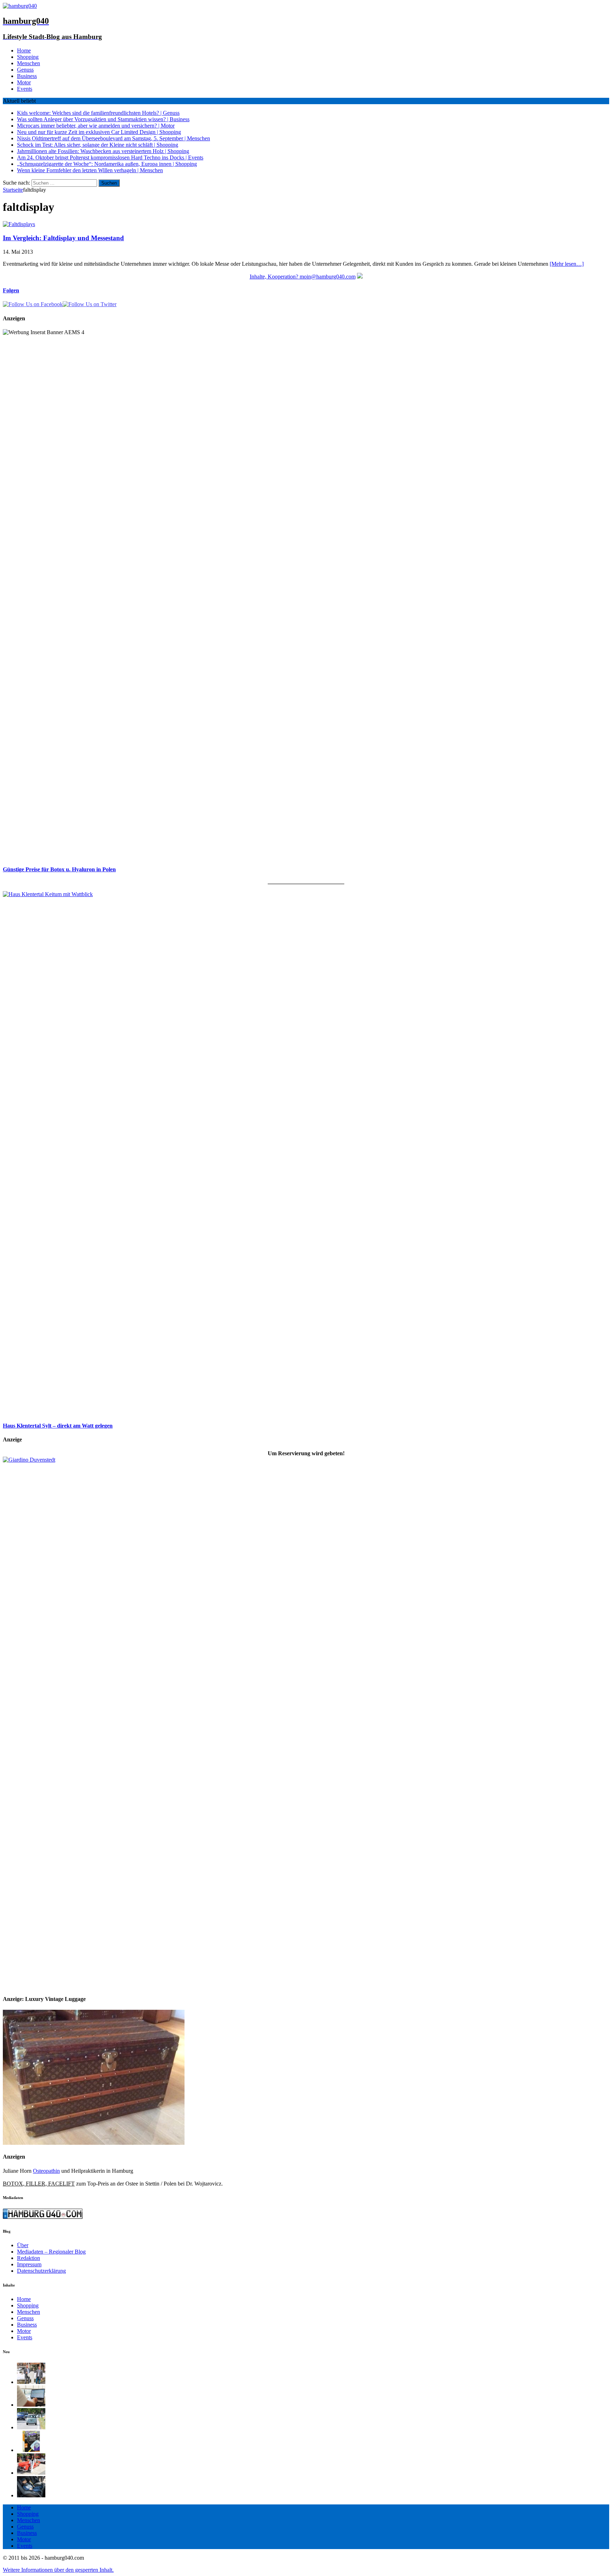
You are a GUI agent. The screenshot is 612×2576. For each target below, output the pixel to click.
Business (27, 76)
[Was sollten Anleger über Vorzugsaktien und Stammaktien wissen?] (31, 2405)
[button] (58, 2570)
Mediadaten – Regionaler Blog (51, 2252)
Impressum (29, 2264)
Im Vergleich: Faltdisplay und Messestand (63, 238)
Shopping (28, 57)
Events (25, 89)
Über (23, 2245)
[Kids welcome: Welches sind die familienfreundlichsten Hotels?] (31, 2382)
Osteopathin (46, 2171)
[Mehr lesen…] (567, 264)
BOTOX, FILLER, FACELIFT (39, 2184)
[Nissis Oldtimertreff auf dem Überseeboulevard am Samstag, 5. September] (31, 2473)
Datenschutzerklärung (41, 2271)
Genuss (25, 70)
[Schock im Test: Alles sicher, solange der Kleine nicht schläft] (31, 2495)
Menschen (29, 63)
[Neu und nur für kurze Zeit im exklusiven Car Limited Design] (31, 2450)
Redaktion (29, 2258)
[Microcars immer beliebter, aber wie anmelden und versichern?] (31, 2427)
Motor (24, 82)
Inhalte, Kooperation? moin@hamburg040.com (303, 277)
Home (24, 50)
